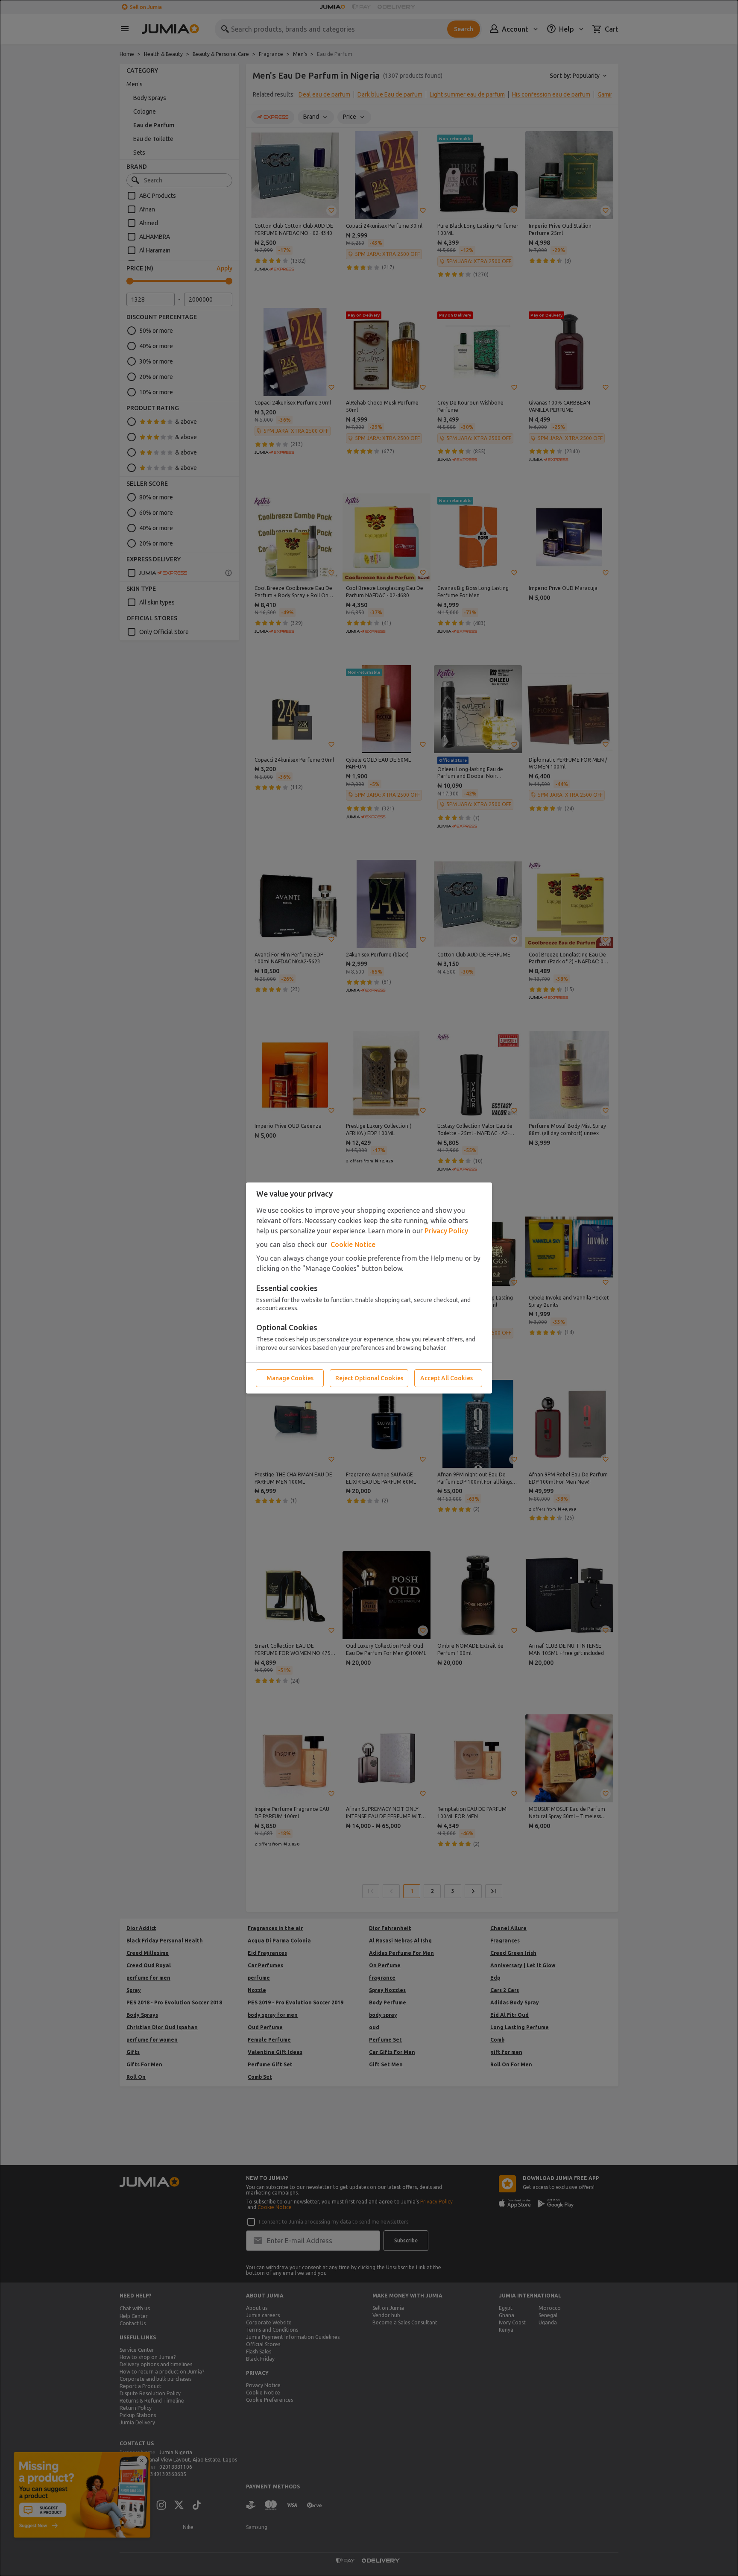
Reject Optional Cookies (369, 1378)
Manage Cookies (290, 1378)
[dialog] (369, 1288)
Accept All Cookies (447, 1378)
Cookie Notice (353, 1244)
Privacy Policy (446, 1231)
